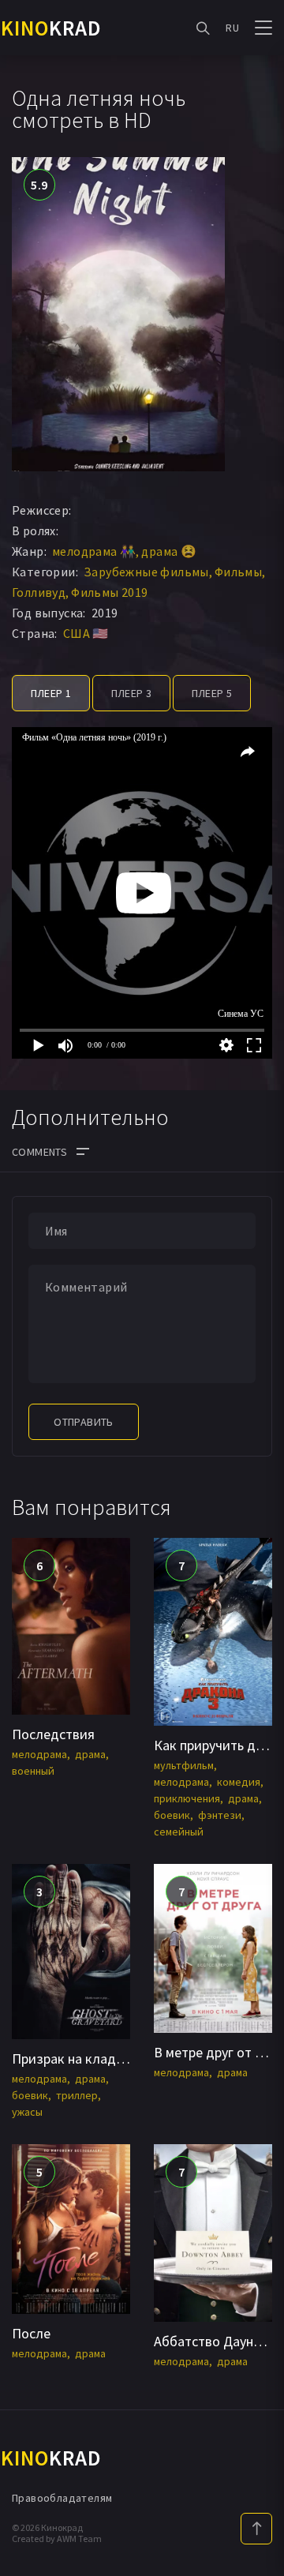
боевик (172, 1815)
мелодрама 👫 (94, 551)
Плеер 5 (212, 693)
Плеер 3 (132, 693)
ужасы (27, 2112)
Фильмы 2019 (109, 592)
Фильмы (238, 572)
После (31, 2333)
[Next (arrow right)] (256, 1288)
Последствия (53, 1734)
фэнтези (220, 1815)
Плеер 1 (51, 693)
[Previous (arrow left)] (28, 1288)
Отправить (84, 1422)
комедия (239, 1782)
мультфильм (184, 1765)
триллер (77, 2095)
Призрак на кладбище (81, 2059)
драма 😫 (169, 551)
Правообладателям (62, 2498)
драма (90, 1754)
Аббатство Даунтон (215, 2341)
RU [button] (232, 28)
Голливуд (39, 592)
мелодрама (39, 1754)
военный (33, 1771)
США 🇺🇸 (86, 633)
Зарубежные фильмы (146, 572)
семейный (179, 1832)
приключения (187, 1798)
